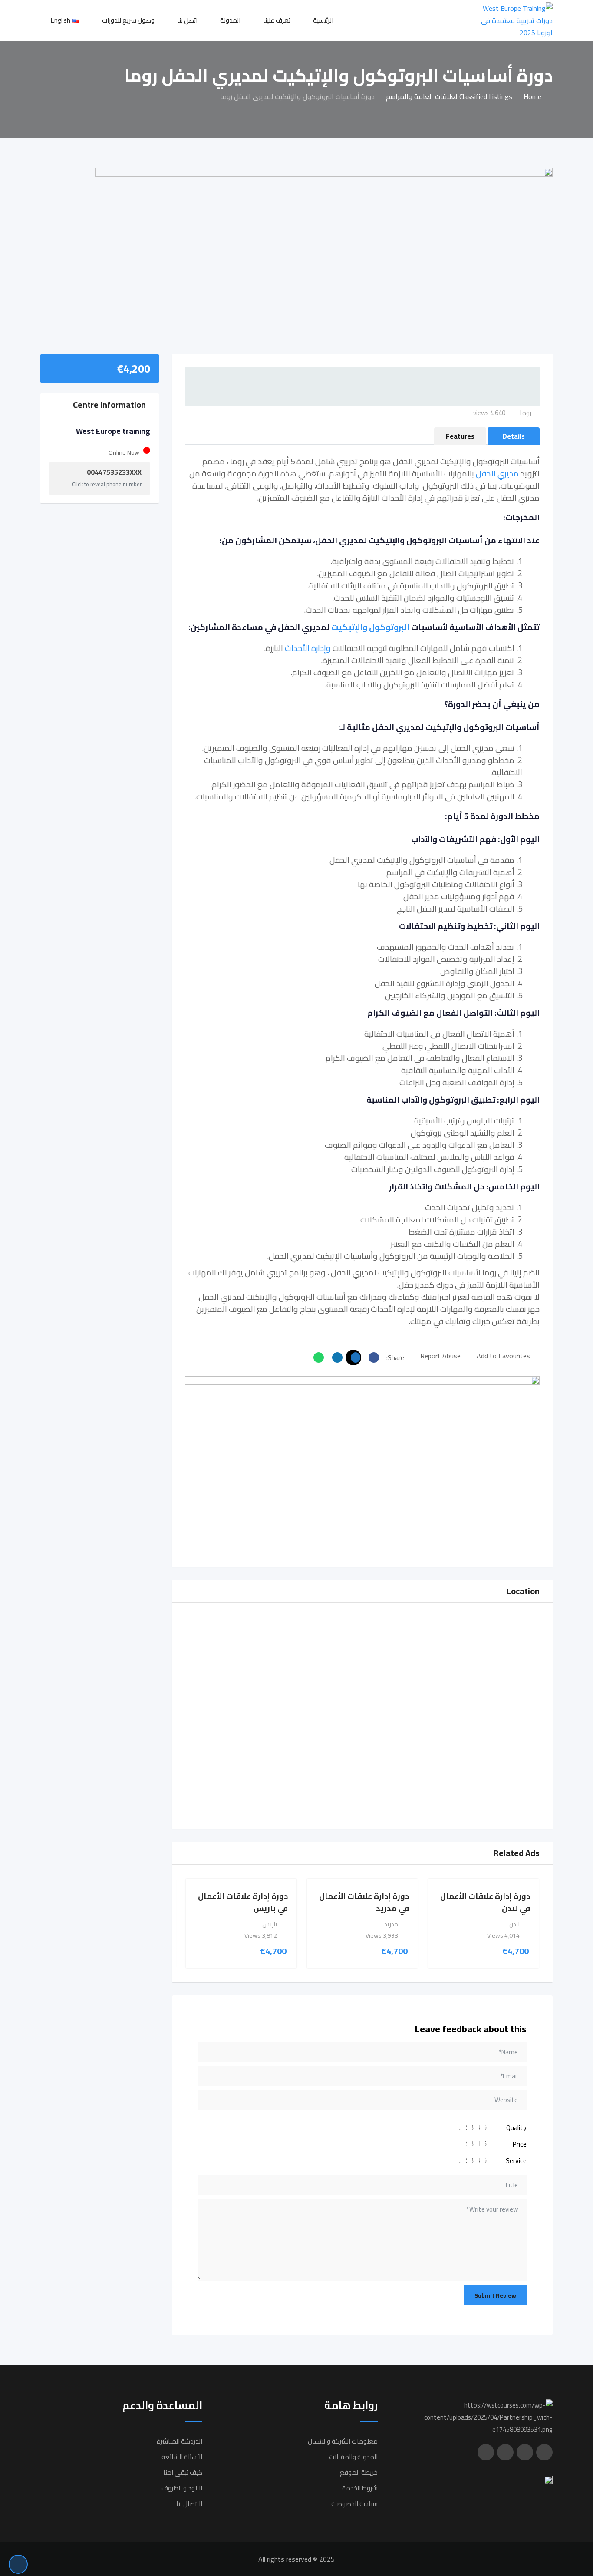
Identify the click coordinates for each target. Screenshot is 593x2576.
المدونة (230, 20)
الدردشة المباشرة (180, 2441)
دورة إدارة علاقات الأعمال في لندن (485, 1902)
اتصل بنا (187, 20)
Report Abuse (440, 1356)
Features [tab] (460, 436)
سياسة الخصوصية (354, 2504)
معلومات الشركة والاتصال (343, 2441)
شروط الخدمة (360, 2488)
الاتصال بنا (189, 2504)
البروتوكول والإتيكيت (370, 627)
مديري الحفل (497, 474)
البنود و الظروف (182, 2488)
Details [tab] (514, 436)
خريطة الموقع (359, 2472)
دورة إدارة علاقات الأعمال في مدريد (364, 1902)
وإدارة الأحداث (308, 648)
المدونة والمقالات (353, 2457)
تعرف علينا (277, 20)
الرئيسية (323, 20)
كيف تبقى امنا (183, 2472)
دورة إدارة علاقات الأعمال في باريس (243, 1902)
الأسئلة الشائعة (182, 2457)
